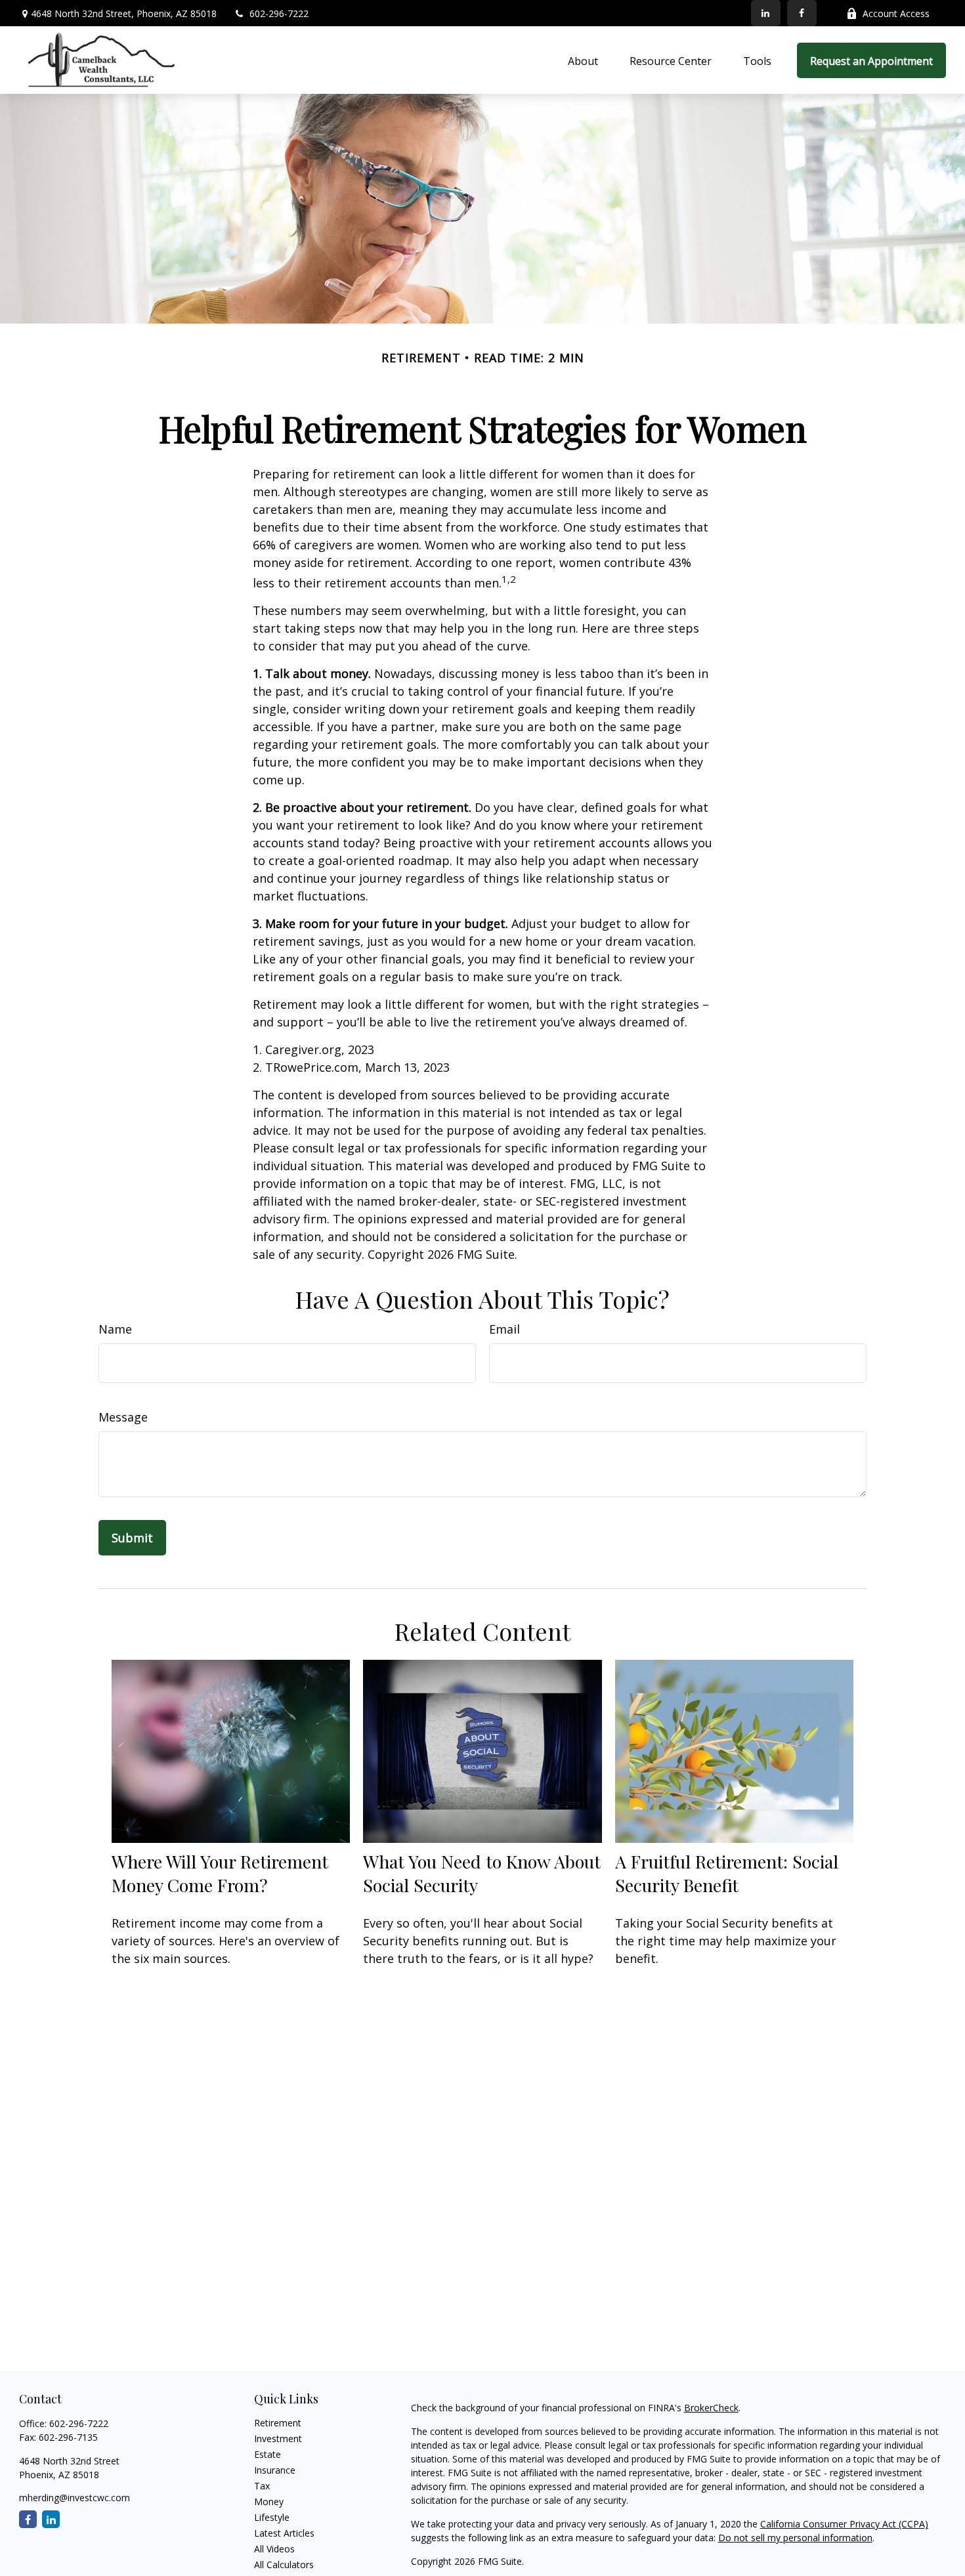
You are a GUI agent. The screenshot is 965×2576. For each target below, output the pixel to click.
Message (123, 1417)
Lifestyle (272, 2517)
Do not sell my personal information (795, 2538)
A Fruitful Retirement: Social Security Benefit (727, 1873)
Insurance (275, 2470)
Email (504, 1329)
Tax (262, 2486)
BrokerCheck (711, 2408)
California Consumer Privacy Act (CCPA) (844, 2524)
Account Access (896, 13)
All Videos (274, 2549)
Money (269, 2502)
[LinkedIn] (766, 13)
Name (115, 1329)
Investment (278, 2439)
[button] (583, 60)
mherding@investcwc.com (75, 2498)
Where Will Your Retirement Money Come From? (220, 1873)
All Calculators (284, 2565)
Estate (268, 2454)
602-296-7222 (279, 13)
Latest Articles (284, 2533)
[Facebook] (802, 13)
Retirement (278, 2423)
